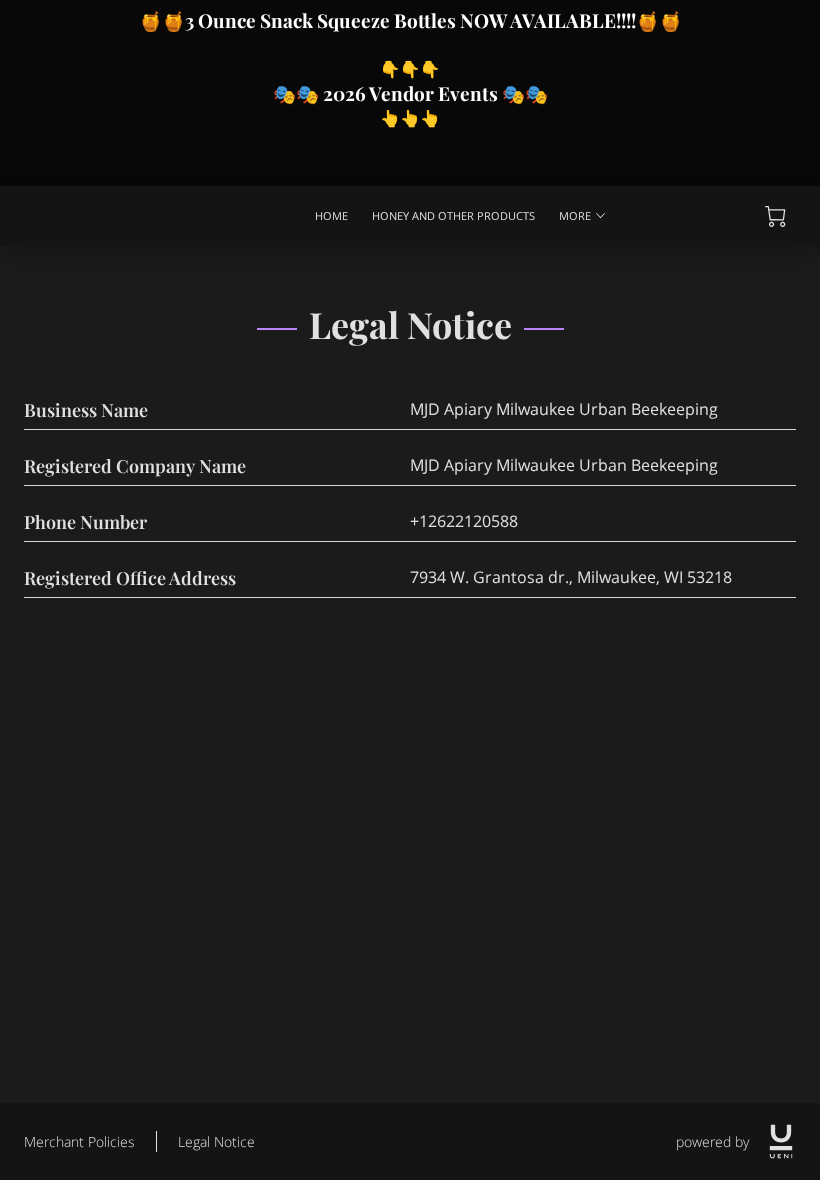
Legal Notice (216, 1141)
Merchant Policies (79, 1141)
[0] (775, 216)
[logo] (781, 1141)
